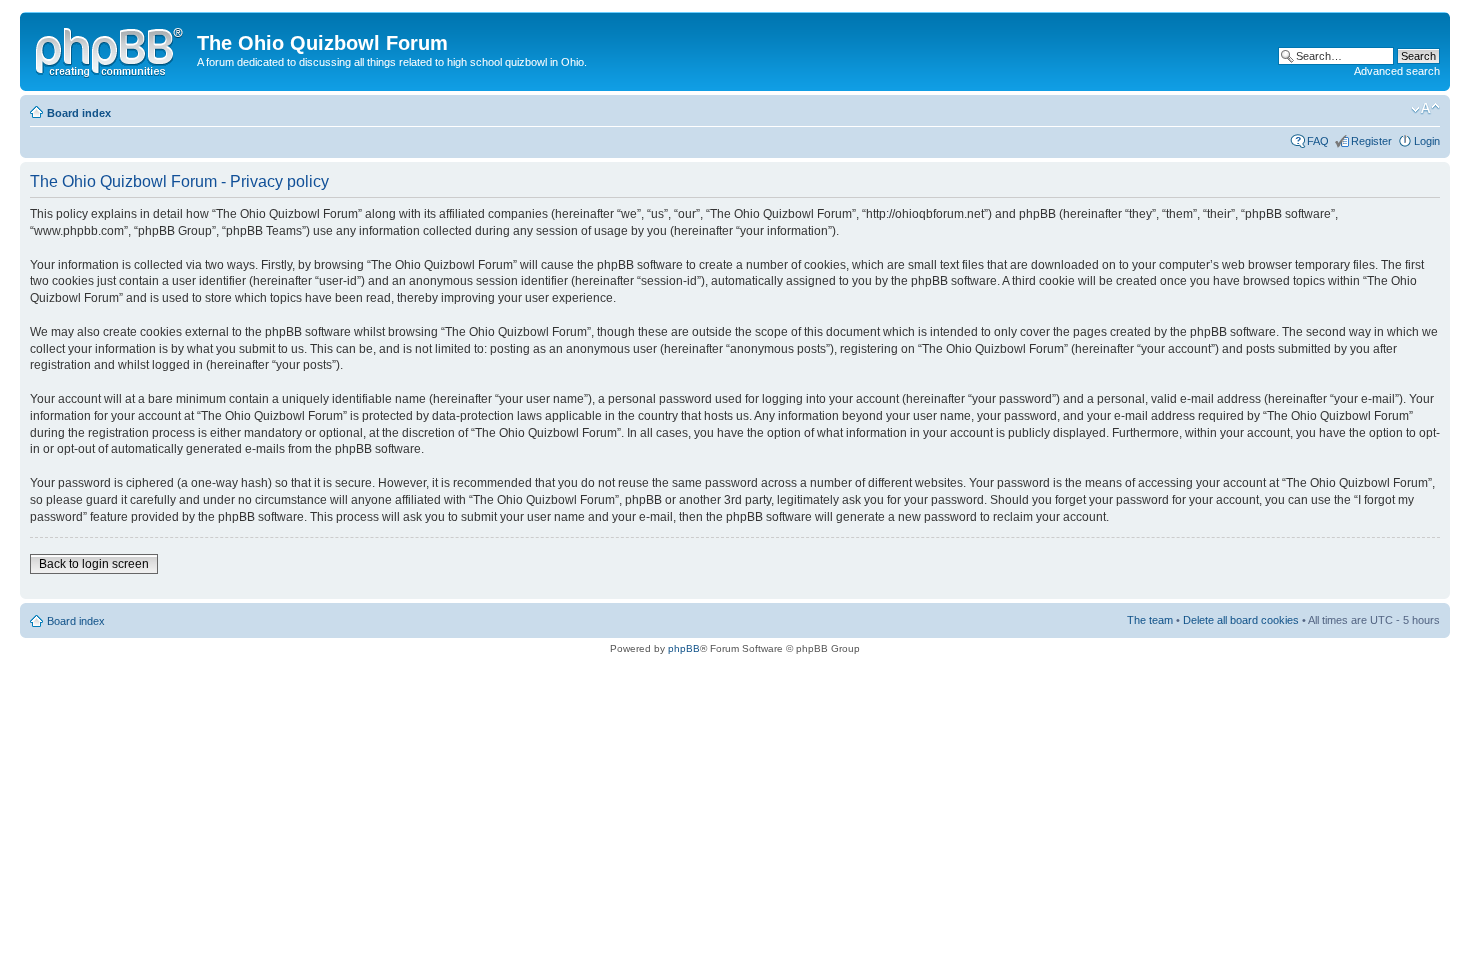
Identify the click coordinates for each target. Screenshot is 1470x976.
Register (1371, 141)
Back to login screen (94, 564)
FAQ (1318, 141)
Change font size (1425, 109)
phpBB (684, 648)
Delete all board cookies (1241, 620)
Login (1427, 141)
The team (1150, 620)
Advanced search (1397, 71)
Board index (79, 113)
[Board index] (111, 49)
